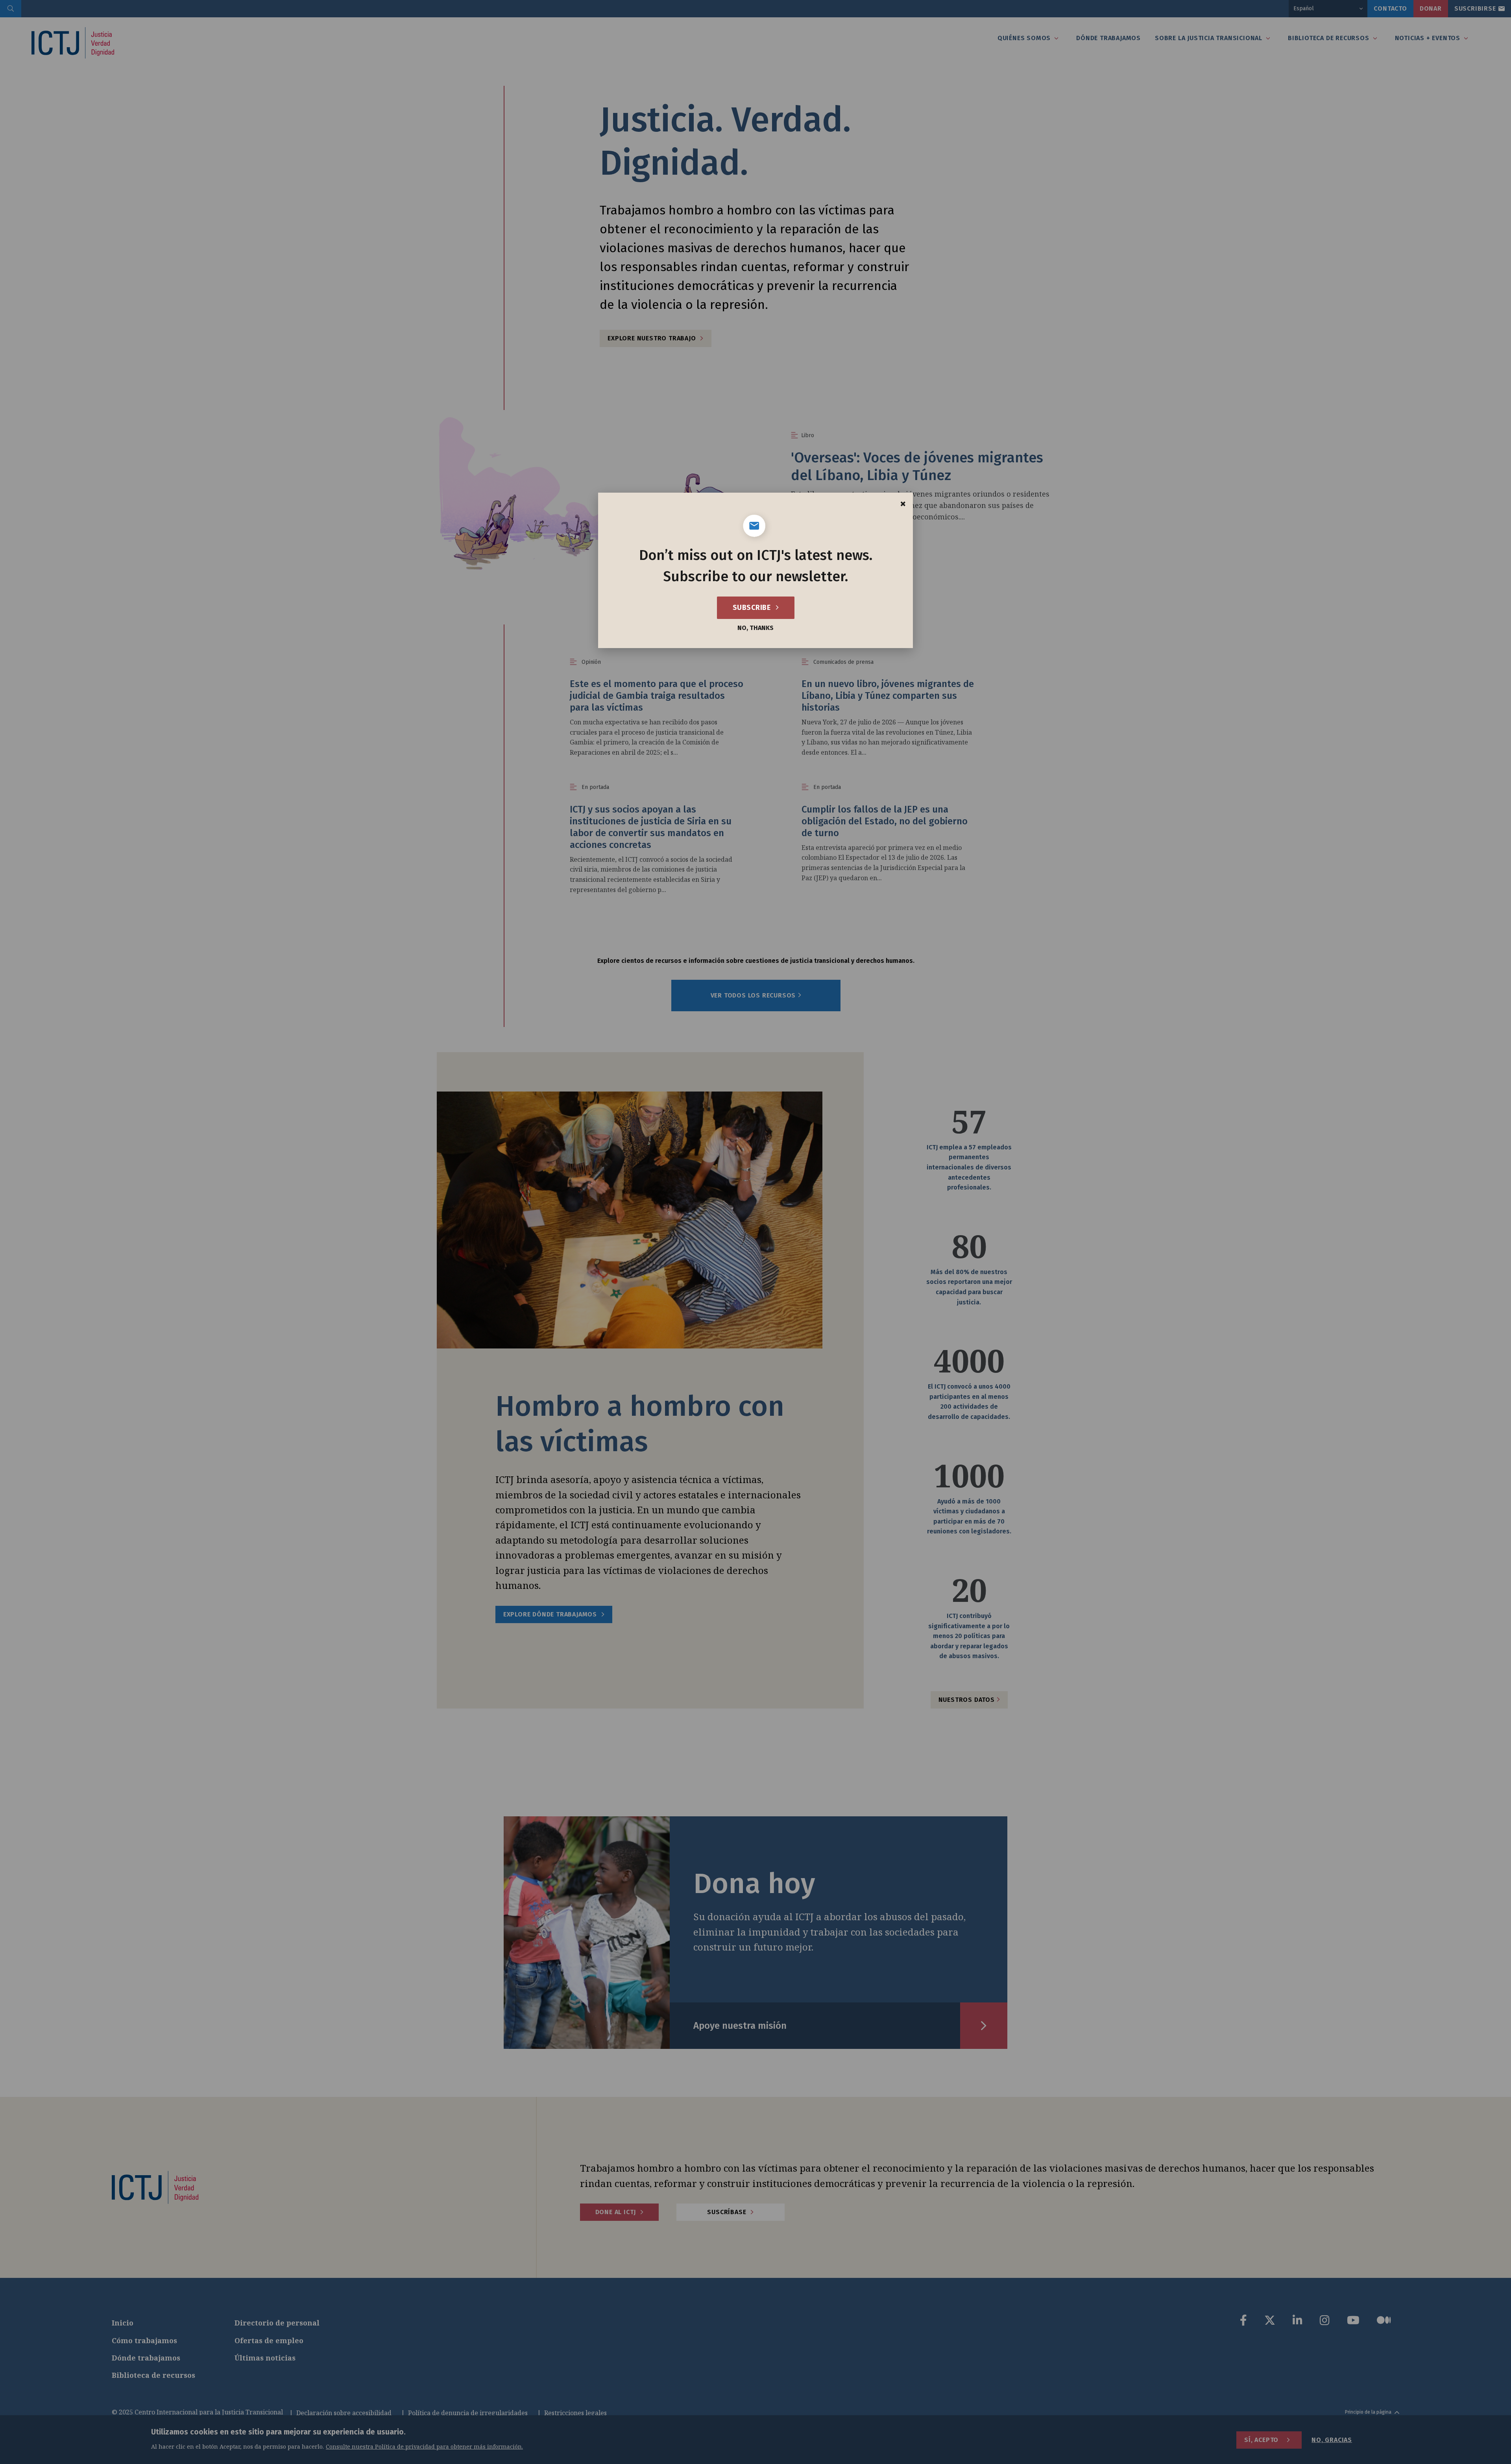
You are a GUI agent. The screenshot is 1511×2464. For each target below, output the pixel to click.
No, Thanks (755, 628)
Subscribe (753, 608)
